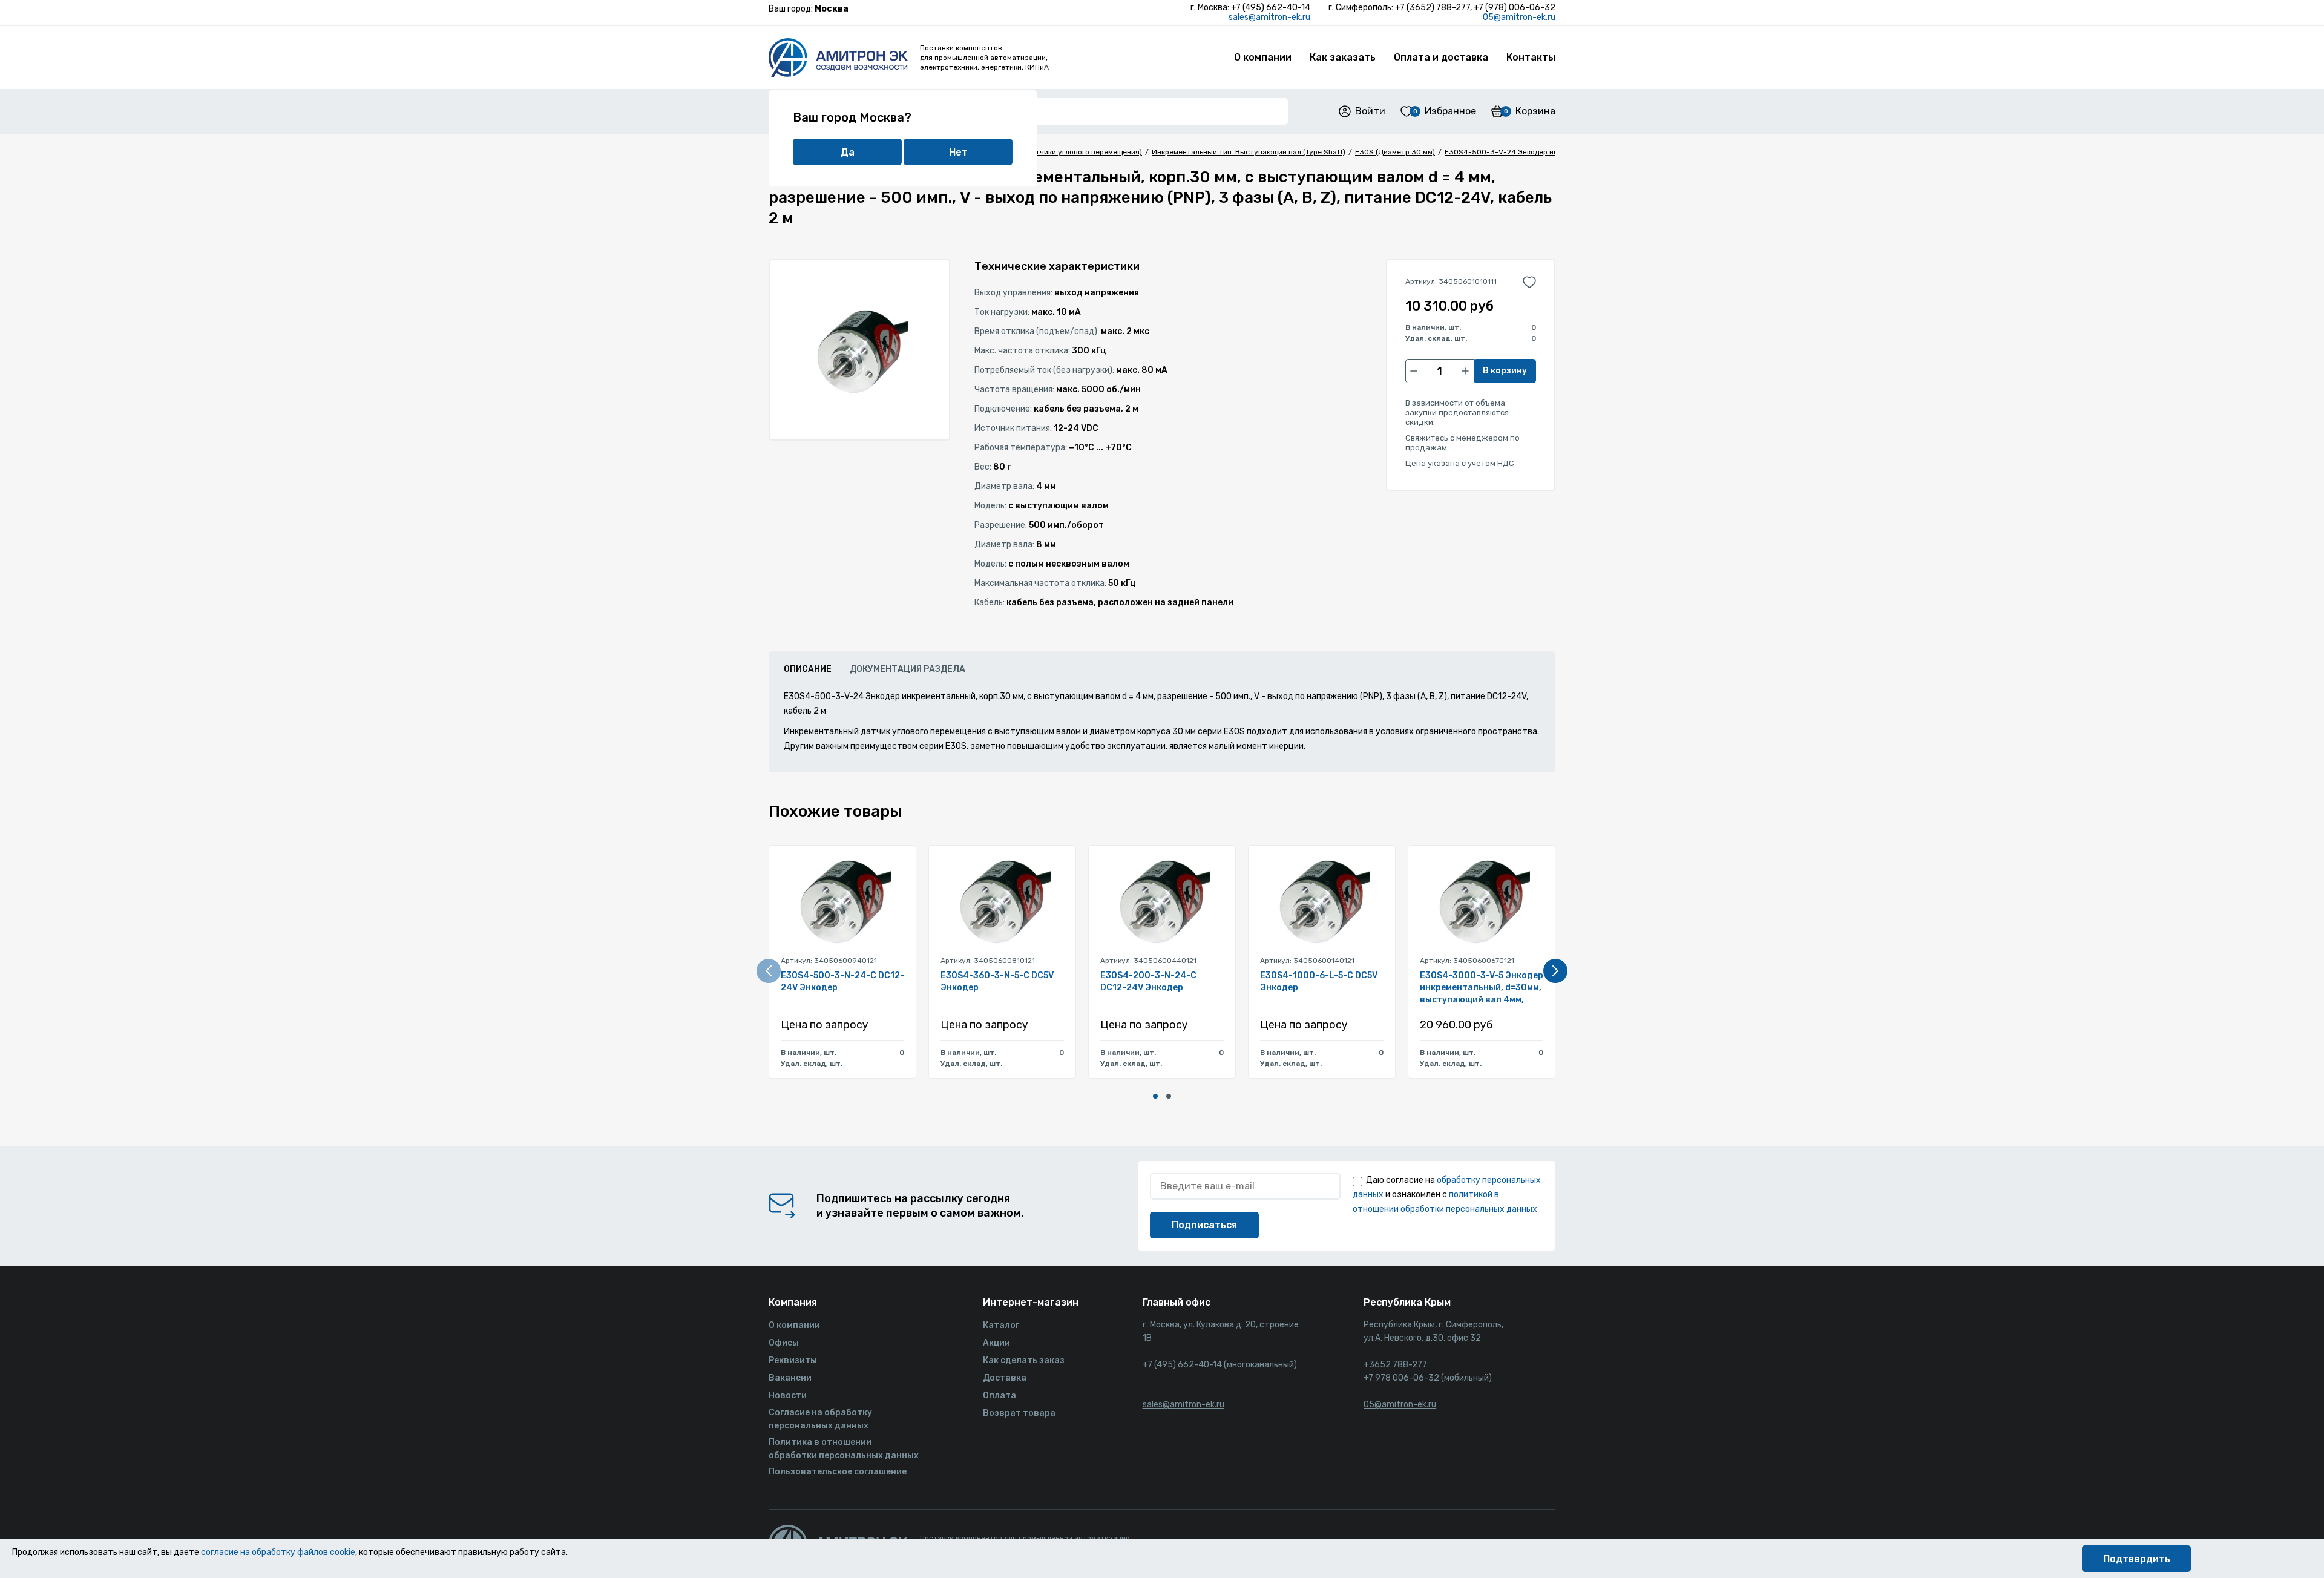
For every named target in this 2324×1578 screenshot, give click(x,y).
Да (848, 152)
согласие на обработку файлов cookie (278, 1552)
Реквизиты (793, 1360)
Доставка (1005, 1378)
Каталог (1001, 1325)
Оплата (1000, 1396)
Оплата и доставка (1441, 57)
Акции (996, 1343)
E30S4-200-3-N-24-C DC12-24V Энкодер (1148, 981)
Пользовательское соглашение (838, 1472)
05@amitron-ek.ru (1519, 17)
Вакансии (790, 1378)
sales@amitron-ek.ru (1269, 17)
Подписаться (1204, 1225)
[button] (1155, 1096)
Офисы (784, 1343)
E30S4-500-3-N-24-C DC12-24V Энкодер (842, 981)
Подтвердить (2137, 1559)
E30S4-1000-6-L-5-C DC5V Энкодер (1319, 981)
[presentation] (769, 971)
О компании (1263, 57)
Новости (788, 1396)
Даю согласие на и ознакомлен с (1447, 1195)
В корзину (1505, 371)
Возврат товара (1019, 1413)
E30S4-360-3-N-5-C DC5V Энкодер (997, 981)
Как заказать (1343, 57)
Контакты (1531, 57)
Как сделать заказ (1024, 1360)
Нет (958, 152)
